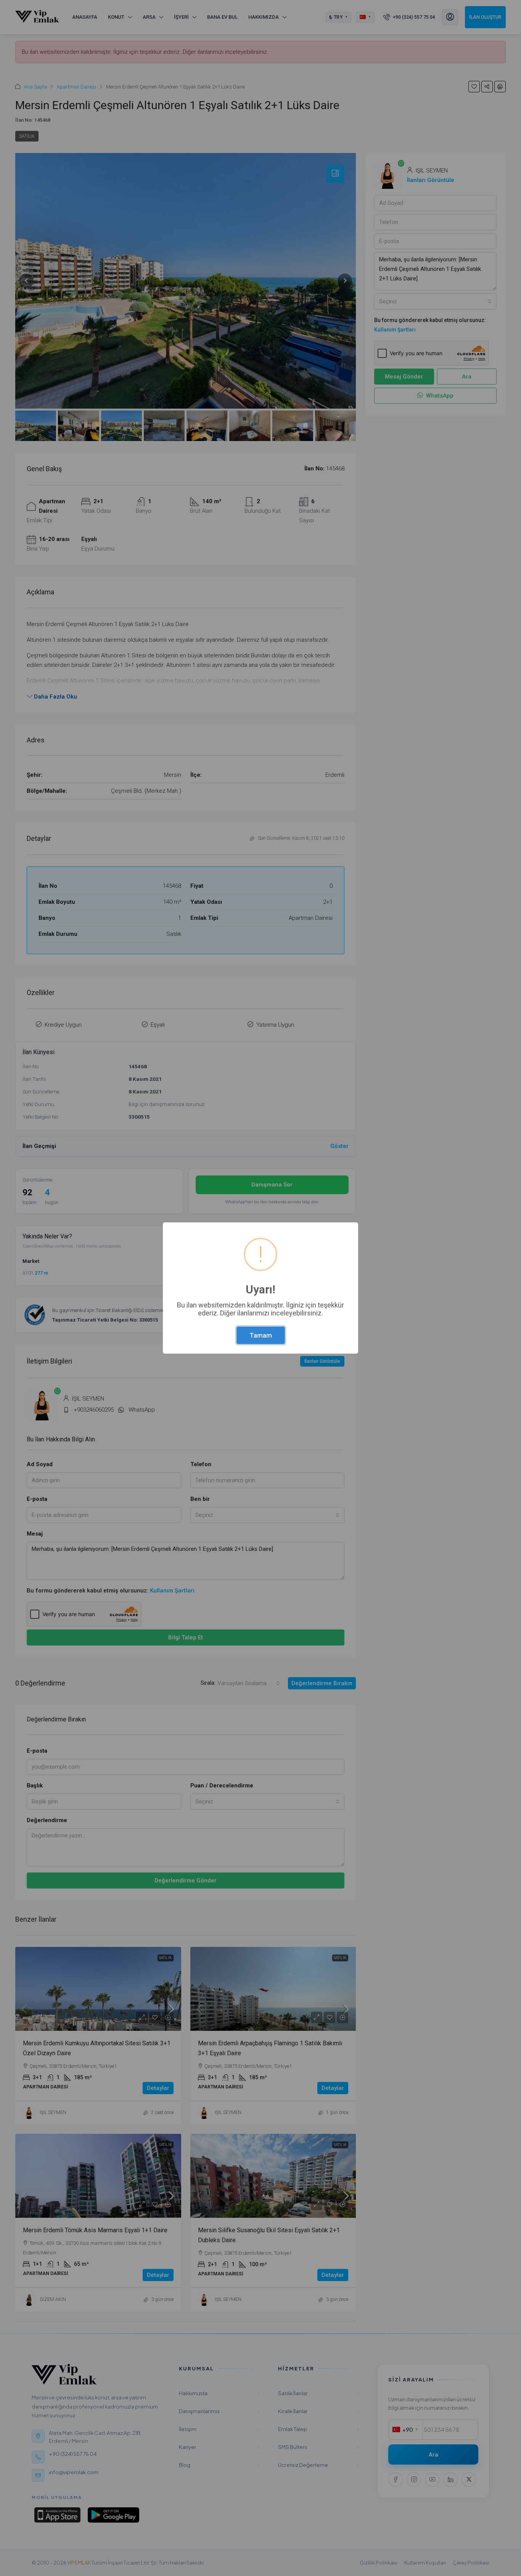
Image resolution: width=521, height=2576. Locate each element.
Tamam (261, 1335)
